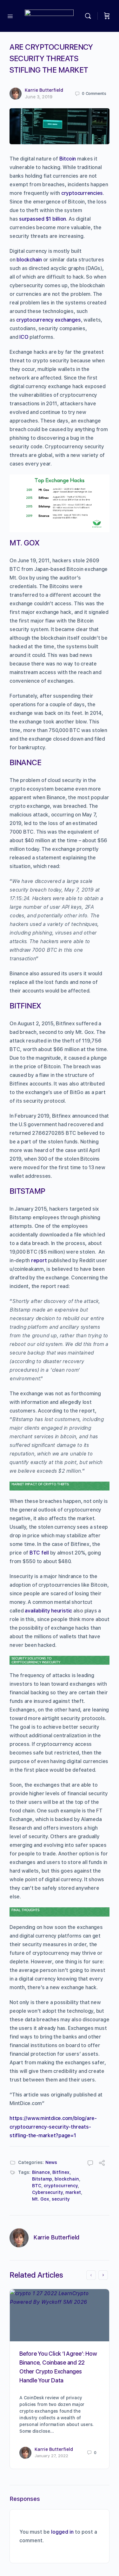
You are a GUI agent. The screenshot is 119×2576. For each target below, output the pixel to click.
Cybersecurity (47, 2192)
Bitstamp (42, 2179)
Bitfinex (61, 2172)
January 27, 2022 (51, 2456)
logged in (62, 2532)
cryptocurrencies (82, 193)
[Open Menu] (10, 16)
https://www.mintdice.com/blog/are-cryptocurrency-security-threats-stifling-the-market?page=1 (53, 2127)
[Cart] (107, 16)
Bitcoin (68, 159)
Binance (41, 2172)
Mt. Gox (41, 2199)
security (61, 2199)
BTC (37, 2186)
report (39, 1260)
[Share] (102, 2164)
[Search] (89, 16)
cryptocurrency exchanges (48, 320)
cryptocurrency (61, 2186)
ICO (24, 337)
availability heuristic (48, 1611)
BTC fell (39, 1553)
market (73, 2192)
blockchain (29, 260)
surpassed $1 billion (43, 219)
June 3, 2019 (39, 97)
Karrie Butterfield (44, 90)
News (51, 2162)
